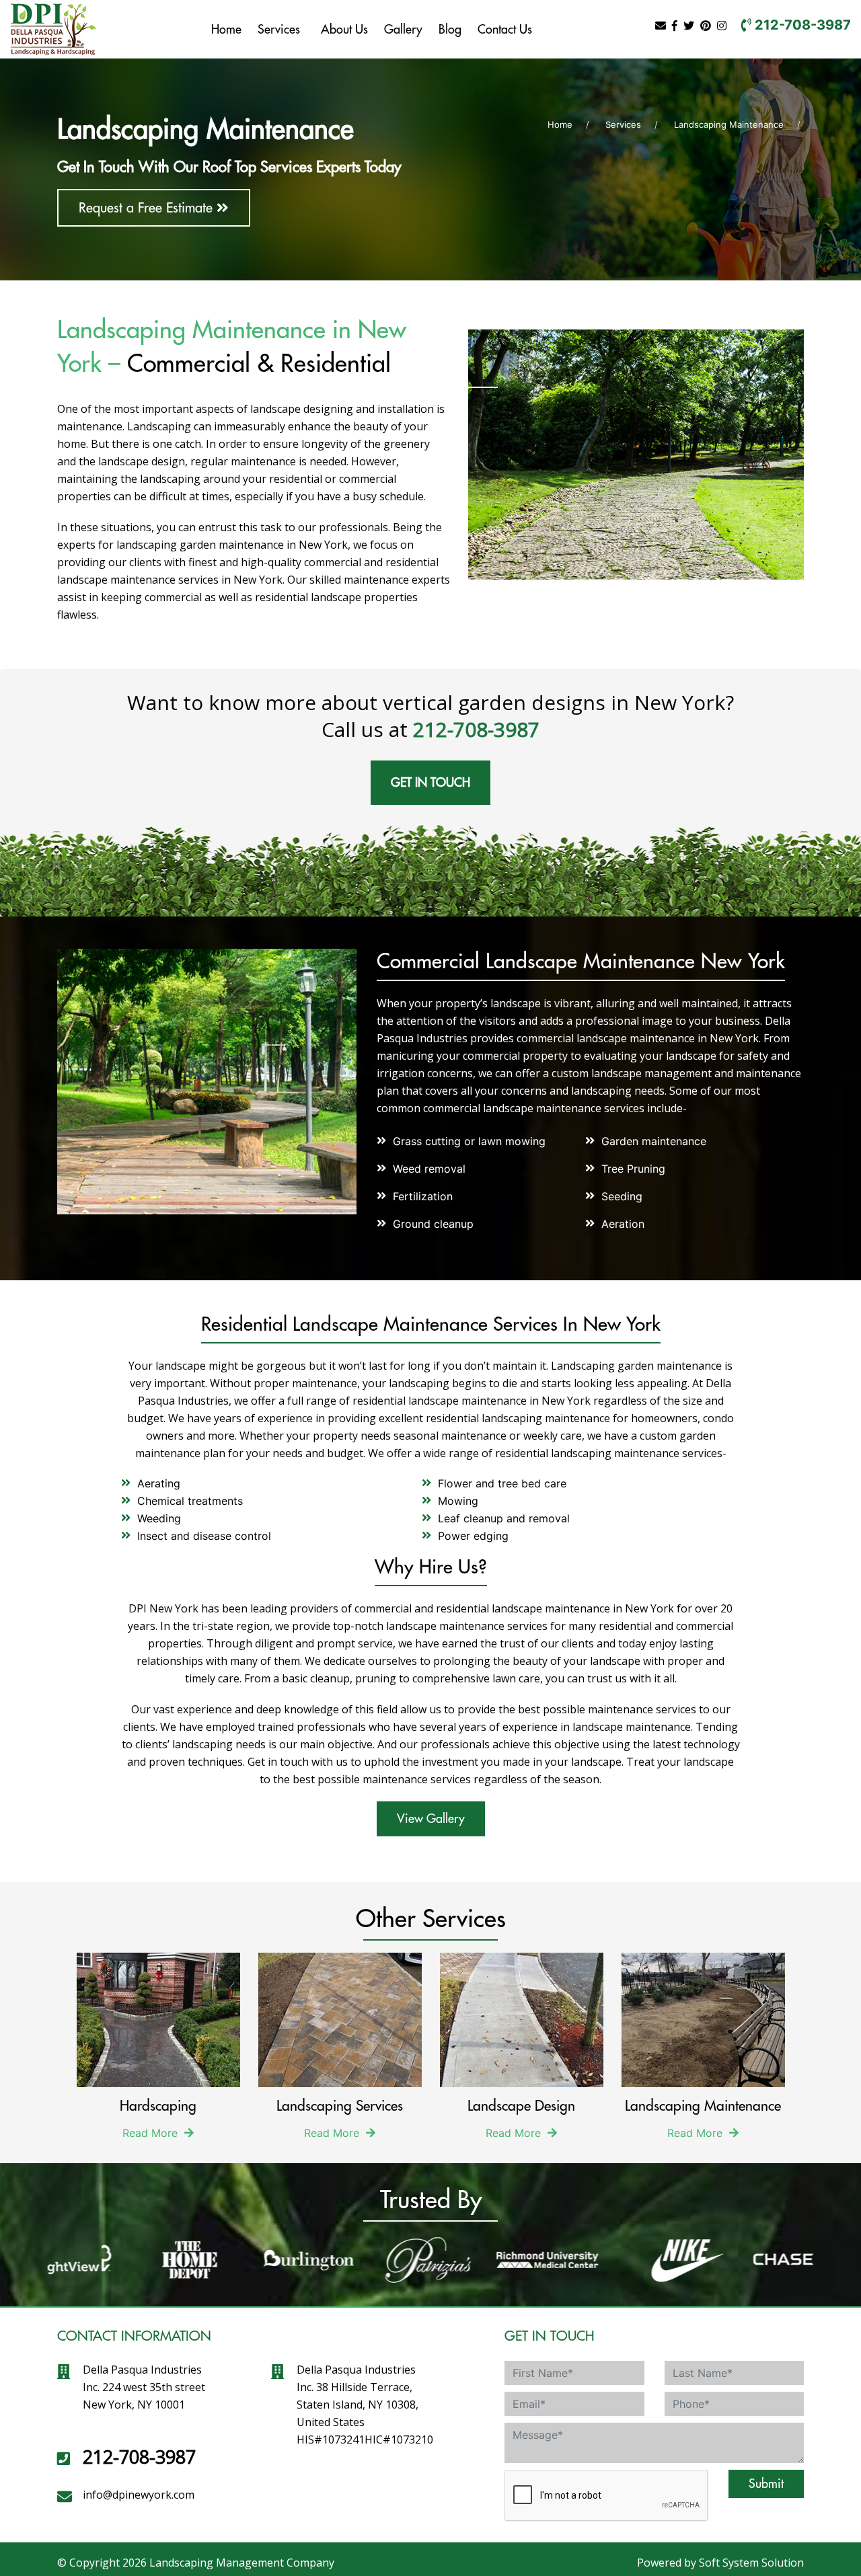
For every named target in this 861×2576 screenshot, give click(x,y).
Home (226, 29)
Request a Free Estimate (148, 207)
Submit (766, 2484)
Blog (450, 29)
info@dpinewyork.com (139, 2495)
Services (279, 29)
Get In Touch (430, 782)
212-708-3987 (801, 25)
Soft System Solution (751, 2563)
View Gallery (431, 1819)
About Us (344, 29)
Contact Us (505, 29)
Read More (152, 2133)
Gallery (403, 29)
